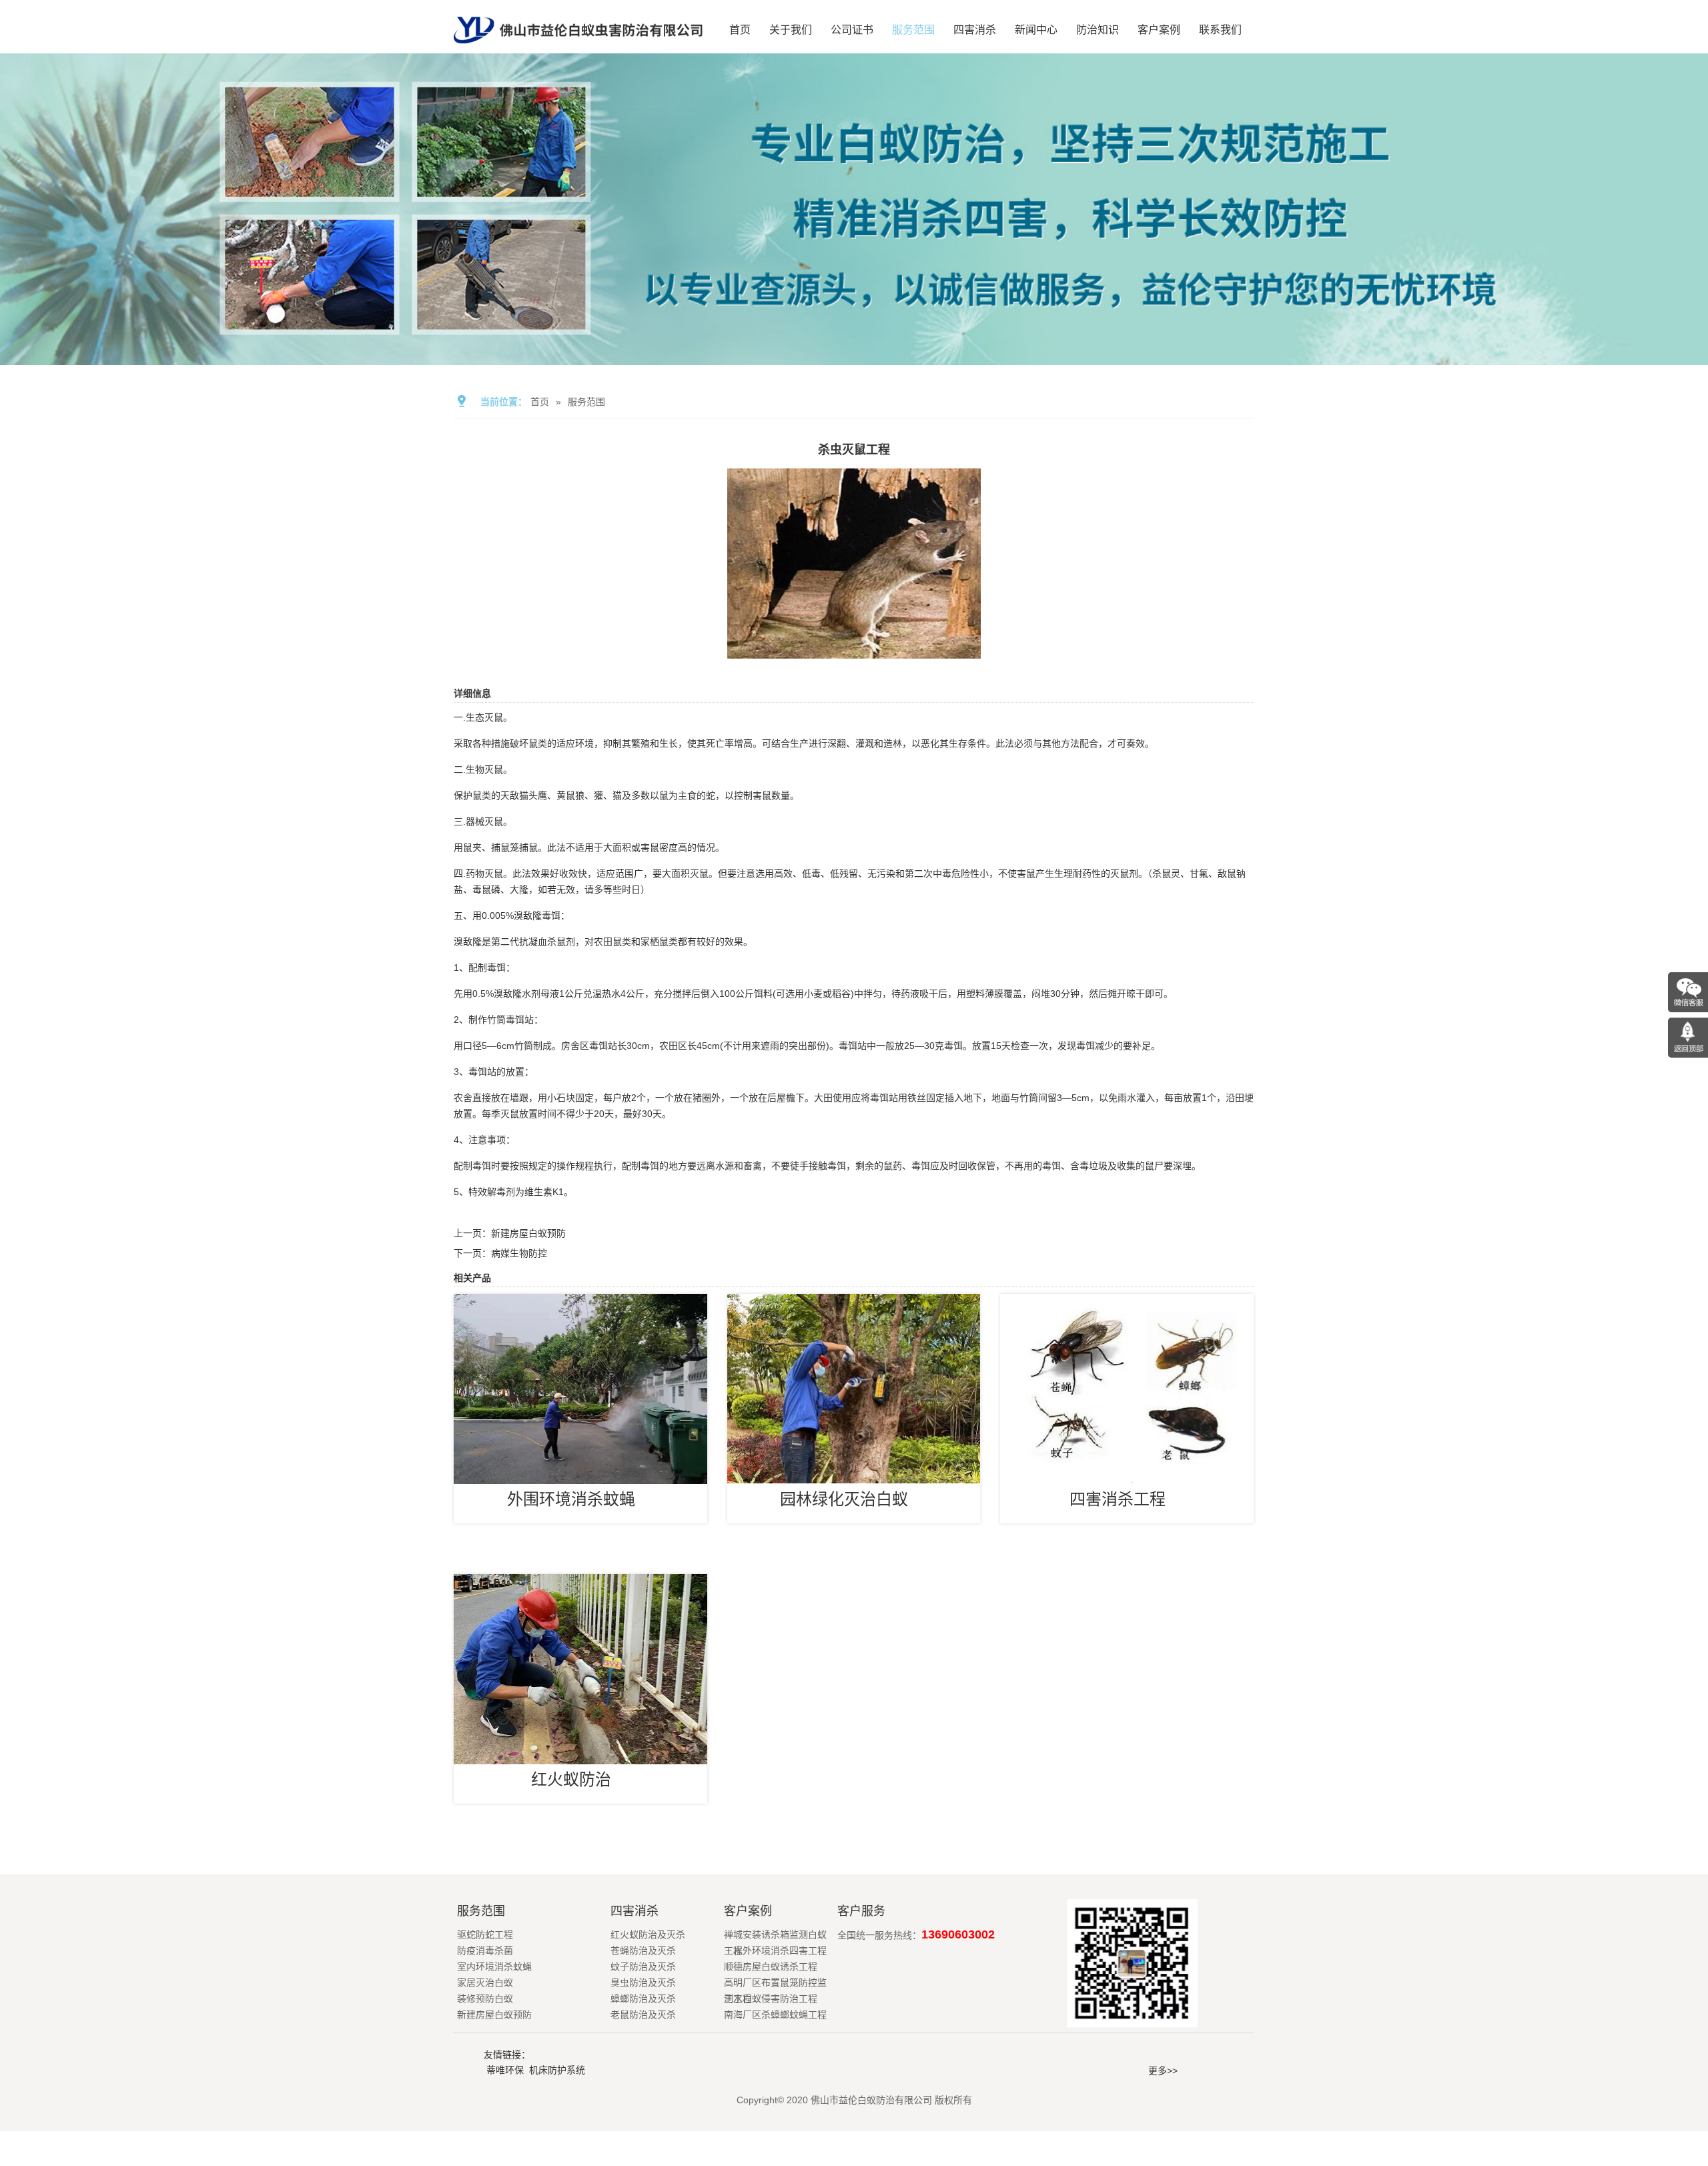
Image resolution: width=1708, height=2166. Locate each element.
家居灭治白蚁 (485, 1982)
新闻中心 (1036, 30)
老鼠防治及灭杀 (643, 2015)
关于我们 (791, 30)
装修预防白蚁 (485, 1999)
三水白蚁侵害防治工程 (771, 1999)
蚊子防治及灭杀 (643, 1966)
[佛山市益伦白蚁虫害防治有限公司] (578, 48)
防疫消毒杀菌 (485, 1950)
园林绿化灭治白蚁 (844, 1499)
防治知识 (1098, 30)
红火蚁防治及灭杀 (648, 1934)
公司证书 (852, 30)
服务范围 (913, 30)
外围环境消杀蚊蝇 (571, 1499)
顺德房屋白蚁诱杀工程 (771, 1966)
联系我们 (1220, 30)
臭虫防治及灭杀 (643, 1982)
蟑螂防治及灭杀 (643, 1999)
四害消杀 (975, 30)
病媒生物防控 (519, 1253)
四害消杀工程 (1118, 1499)
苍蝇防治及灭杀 (643, 1950)
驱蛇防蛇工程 (485, 1934)
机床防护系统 (557, 2070)
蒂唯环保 (505, 2070)
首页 (740, 30)
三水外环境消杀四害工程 (775, 1950)
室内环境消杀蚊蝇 (494, 1966)
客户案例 (1159, 30)
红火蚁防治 (571, 1779)
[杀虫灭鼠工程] (854, 649)
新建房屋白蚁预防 (528, 1233)
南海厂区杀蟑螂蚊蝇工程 (775, 2015)
